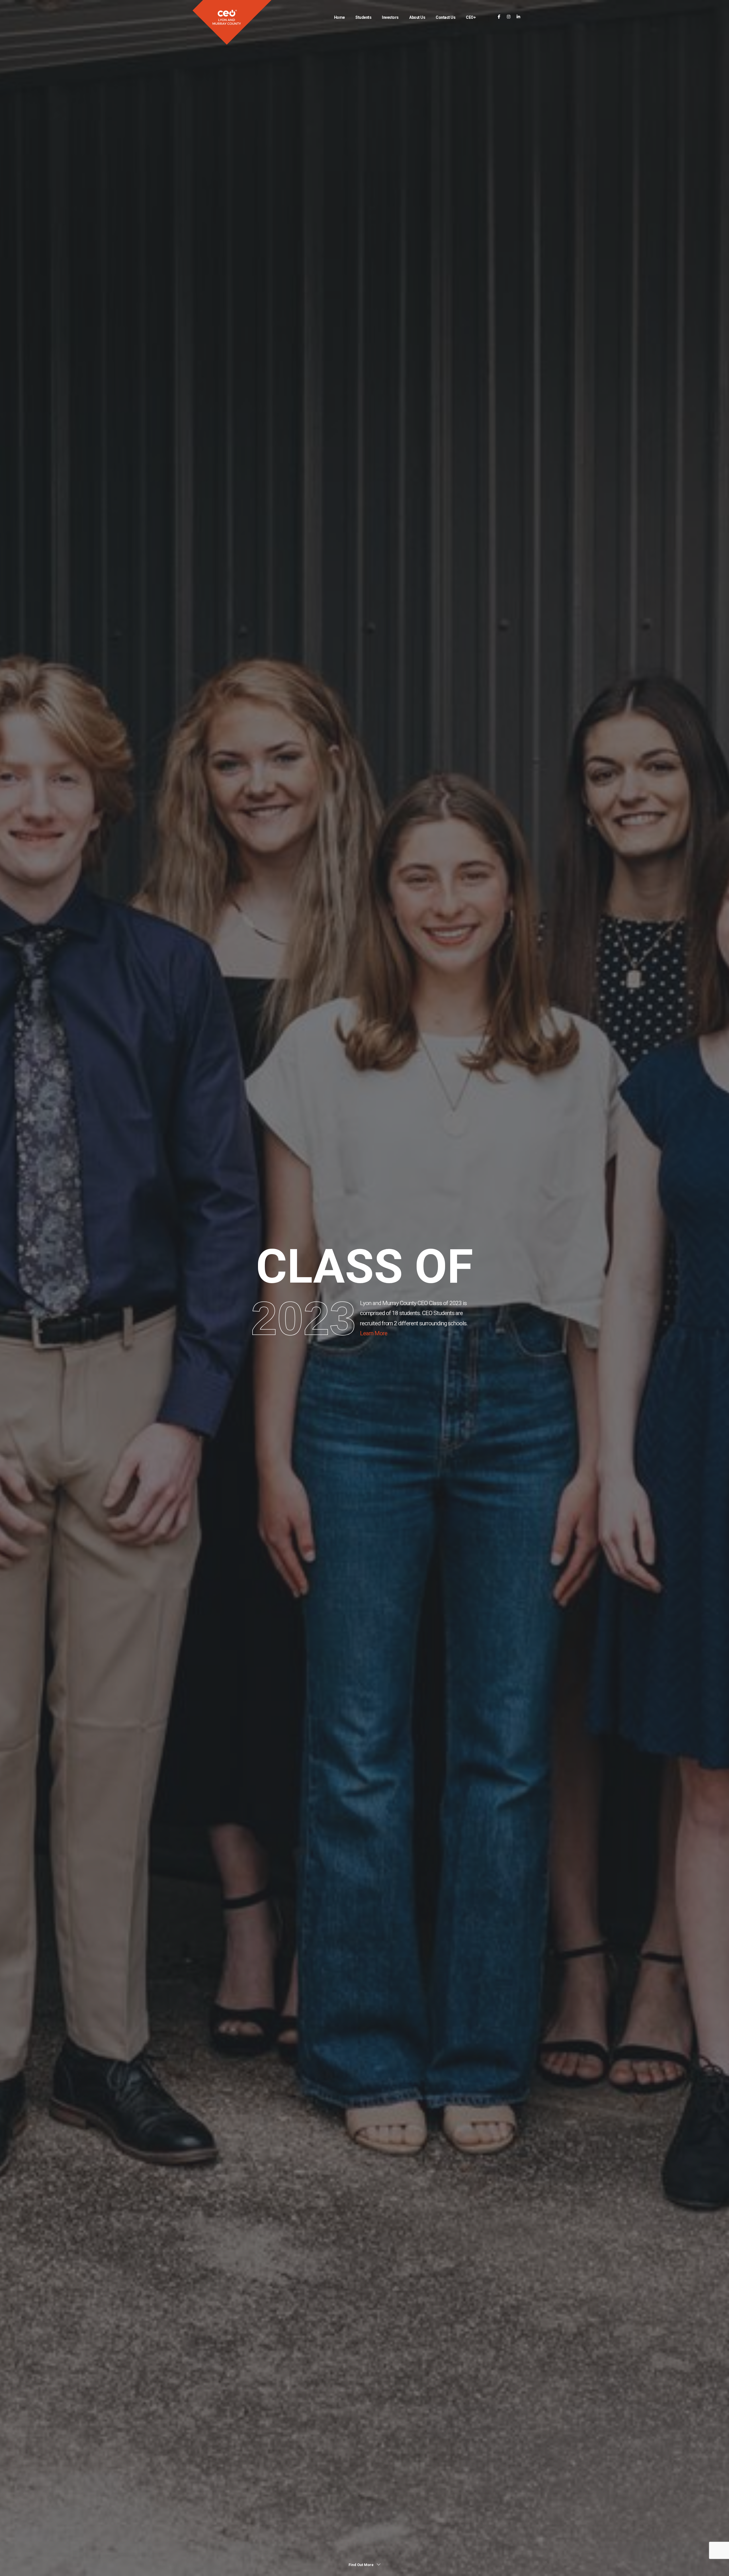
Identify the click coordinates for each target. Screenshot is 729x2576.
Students (363, 17)
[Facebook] (499, 17)
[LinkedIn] (518, 17)
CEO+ (471, 17)
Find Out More (362, 2565)
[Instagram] (509, 17)
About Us (417, 17)
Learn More (374, 1333)
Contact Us (446, 17)
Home (339, 17)
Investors (390, 17)
